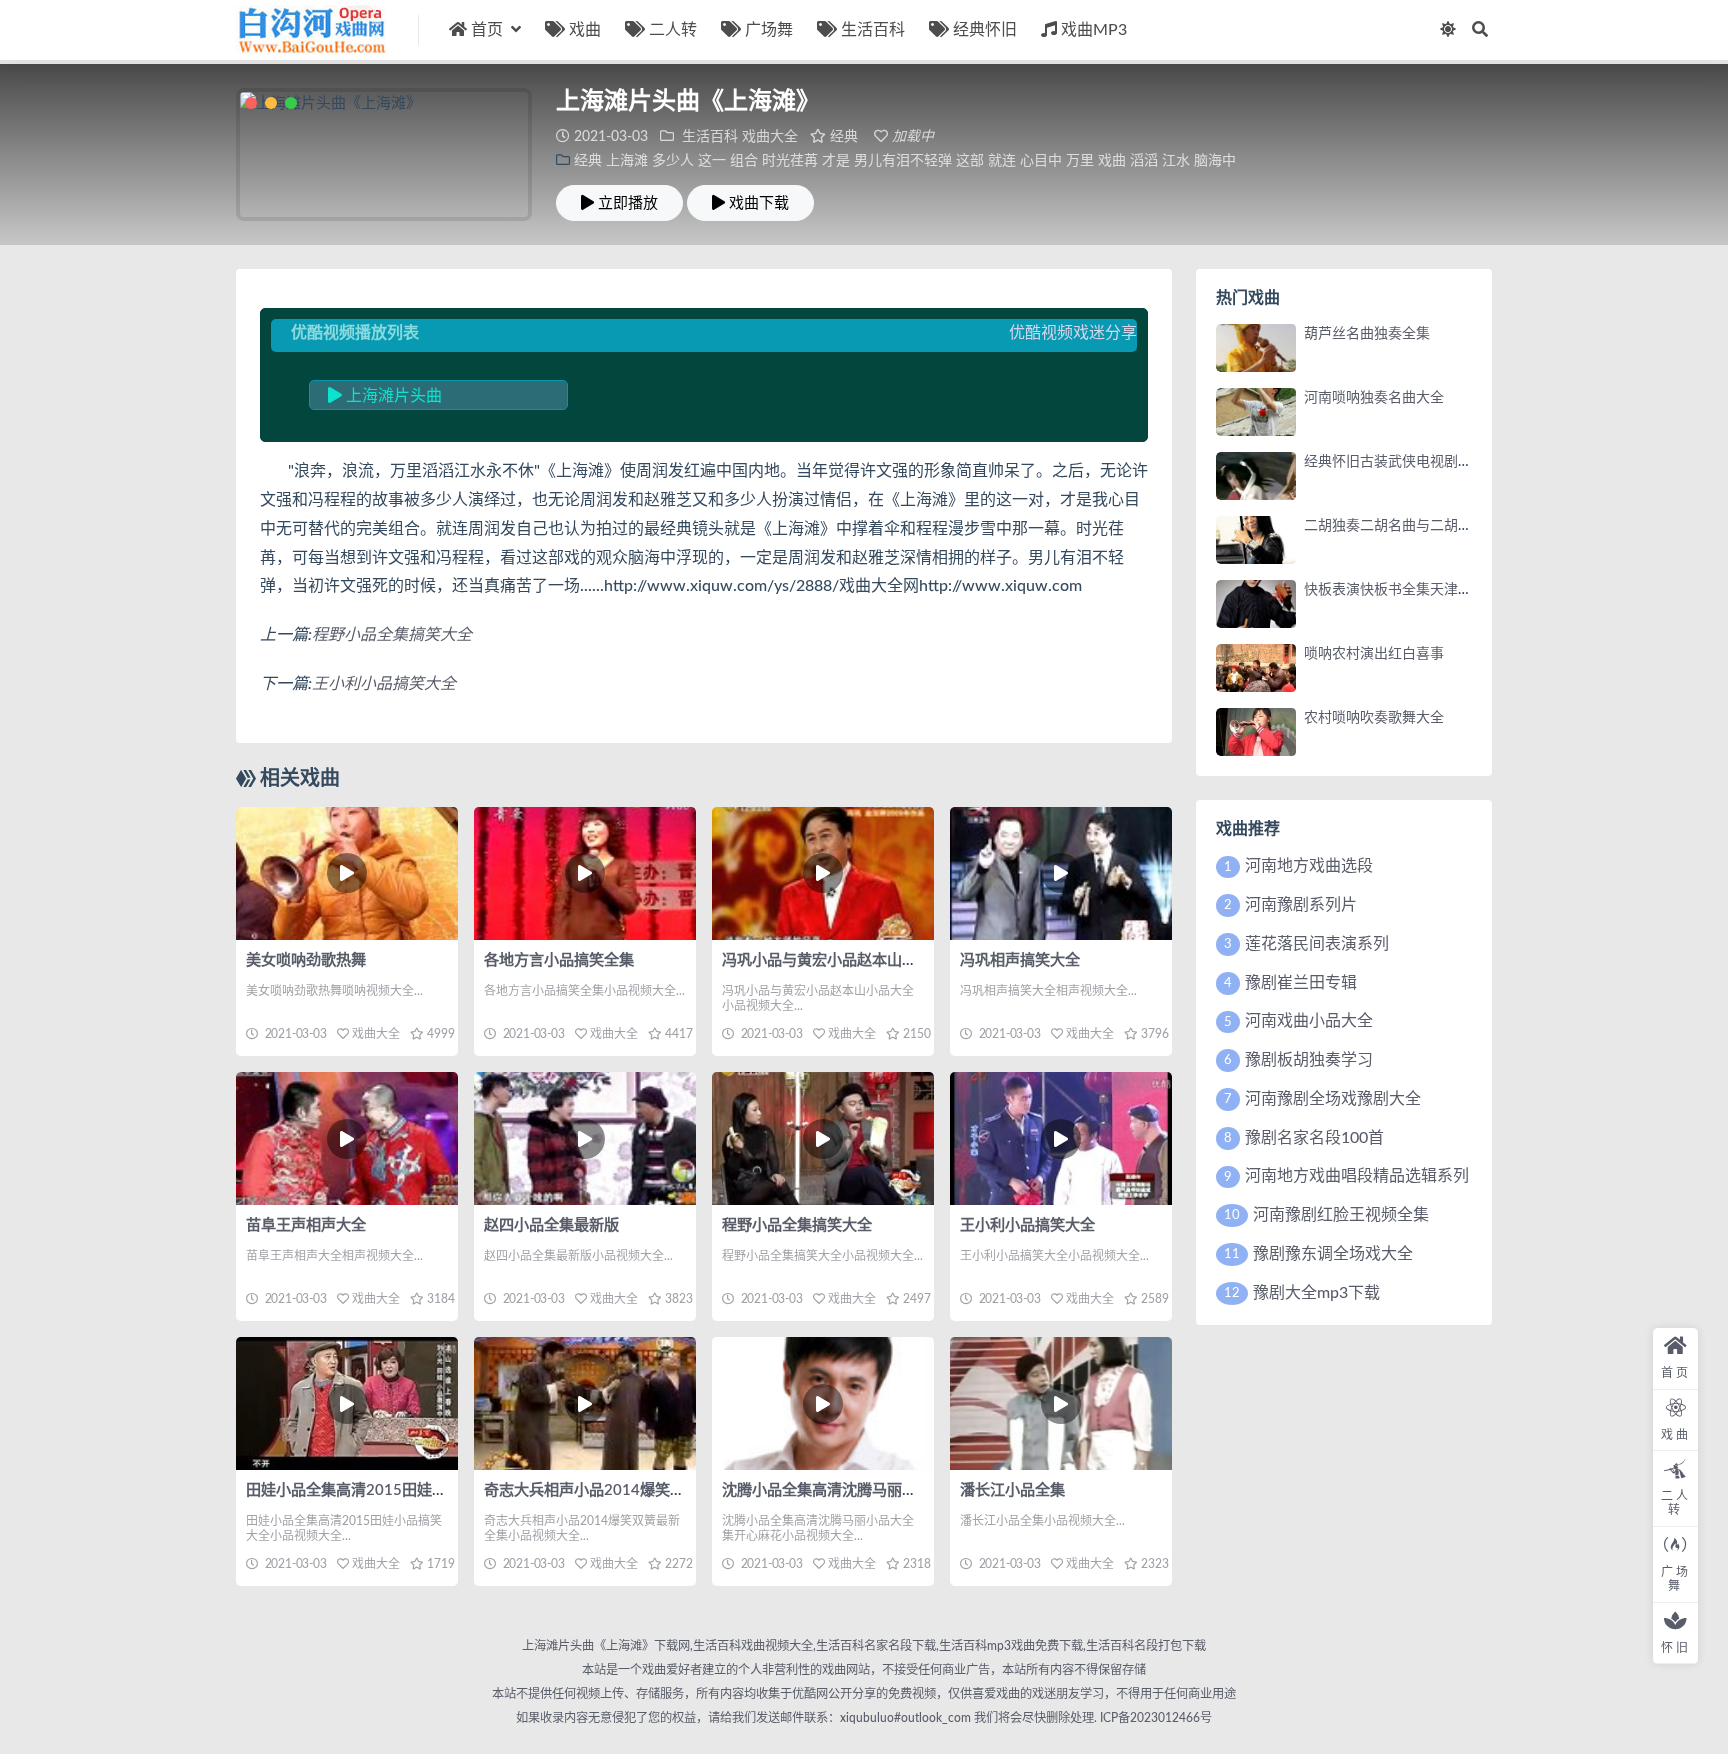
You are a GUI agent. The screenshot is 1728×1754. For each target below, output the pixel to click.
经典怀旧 (985, 30)
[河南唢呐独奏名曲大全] (1256, 412)
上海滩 (627, 161)
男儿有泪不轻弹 (903, 161)
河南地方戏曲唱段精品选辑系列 (1357, 1176)
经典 (844, 137)
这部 (970, 161)
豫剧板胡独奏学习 (1309, 1060)
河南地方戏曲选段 (1309, 866)
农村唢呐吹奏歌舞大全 (1374, 718)
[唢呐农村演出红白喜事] (1256, 668)
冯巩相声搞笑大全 (1020, 960)
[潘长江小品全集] (1061, 1403)
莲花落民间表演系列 (1317, 944)
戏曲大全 (770, 137)
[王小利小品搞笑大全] (1061, 1138)
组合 (744, 161)
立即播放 (628, 203)
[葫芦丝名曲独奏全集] (1256, 348)
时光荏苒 (790, 161)
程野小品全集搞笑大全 (392, 635)
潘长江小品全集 (1012, 1490)
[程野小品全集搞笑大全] (823, 1138)
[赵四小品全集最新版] (585, 1138)
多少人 (673, 161)
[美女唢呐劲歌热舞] (347, 873)
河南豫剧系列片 (1301, 905)
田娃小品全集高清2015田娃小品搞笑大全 (384, 1490)
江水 (1176, 161)
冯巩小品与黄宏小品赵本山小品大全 (842, 960)
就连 (1002, 161)
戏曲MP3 (1094, 30)
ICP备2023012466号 (1154, 1718)
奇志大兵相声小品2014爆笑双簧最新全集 (622, 1490)
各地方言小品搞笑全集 (559, 960)
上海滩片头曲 (392, 396)
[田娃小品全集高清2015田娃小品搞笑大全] (347, 1403)
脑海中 (1215, 161)
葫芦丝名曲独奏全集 (1367, 334)
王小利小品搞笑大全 (384, 684)
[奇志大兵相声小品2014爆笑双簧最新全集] (585, 1403)
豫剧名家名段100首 (1314, 1138)
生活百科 (873, 30)
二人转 (673, 30)
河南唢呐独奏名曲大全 (1374, 398)
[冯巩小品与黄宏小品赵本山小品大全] (823, 873)
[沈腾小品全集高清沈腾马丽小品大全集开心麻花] (823, 1403)
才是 (836, 161)
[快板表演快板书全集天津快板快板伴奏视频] (1256, 604)
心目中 (1041, 161)
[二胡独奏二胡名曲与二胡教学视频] (1256, 540)
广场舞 (769, 30)
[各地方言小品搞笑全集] (585, 873)
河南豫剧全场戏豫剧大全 (1333, 1099)
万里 (1080, 161)
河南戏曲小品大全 (1309, 1021)
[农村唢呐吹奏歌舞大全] (1256, 732)
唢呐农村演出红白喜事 (1374, 654)
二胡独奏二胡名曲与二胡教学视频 (1409, 526)
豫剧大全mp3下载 (1316, 1293)
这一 (712, 161)
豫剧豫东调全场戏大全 (1333, 1254)
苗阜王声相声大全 (306, 1225)
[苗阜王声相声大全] (347, 1138)
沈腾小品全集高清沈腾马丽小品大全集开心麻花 (879, 1490)
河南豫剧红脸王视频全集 (1341, 1215)
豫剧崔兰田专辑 (1301, 983)
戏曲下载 (759, 203)
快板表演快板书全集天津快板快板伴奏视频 (1437, 590)
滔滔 (1144, 161)
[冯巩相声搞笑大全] (1061, 873)
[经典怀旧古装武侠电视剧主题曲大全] (1256, 476)
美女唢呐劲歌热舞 (306, 960)
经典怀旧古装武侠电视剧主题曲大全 (1416, 462)
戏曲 (585, 30)
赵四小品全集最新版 (551, 1225)
